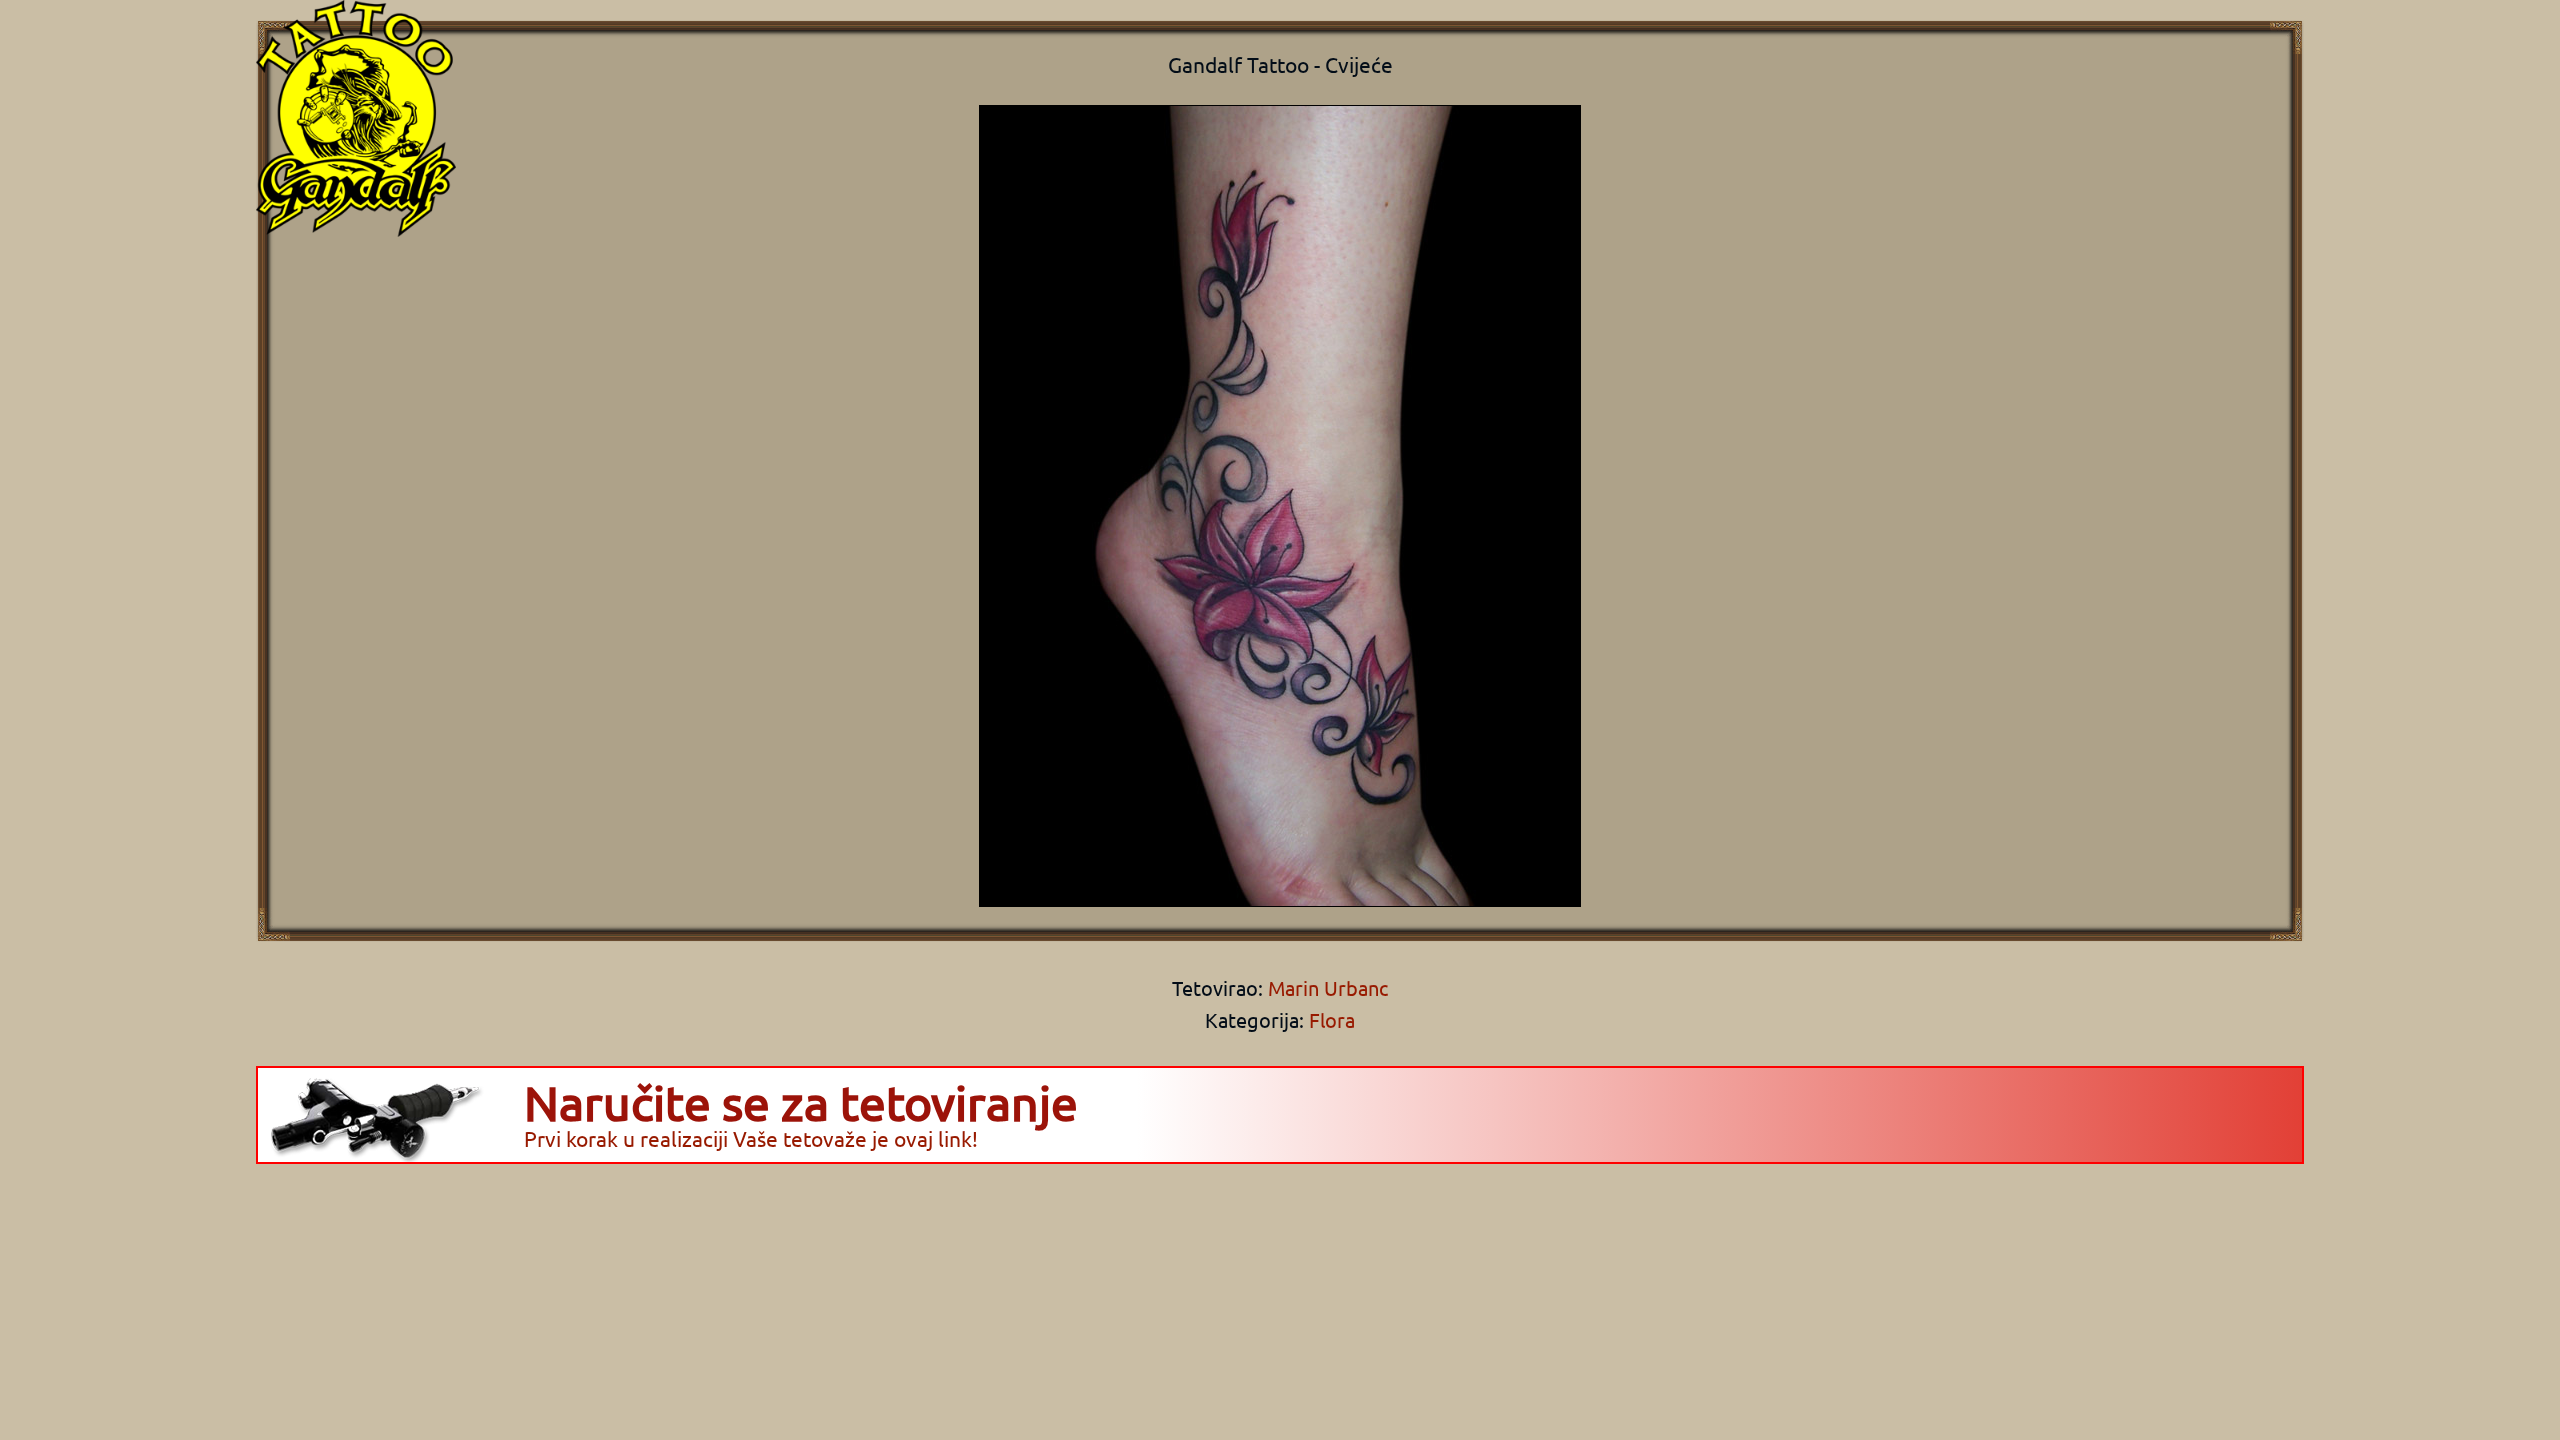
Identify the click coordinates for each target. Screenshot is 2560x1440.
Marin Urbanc (1325, 987)
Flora (1332, 1019)
